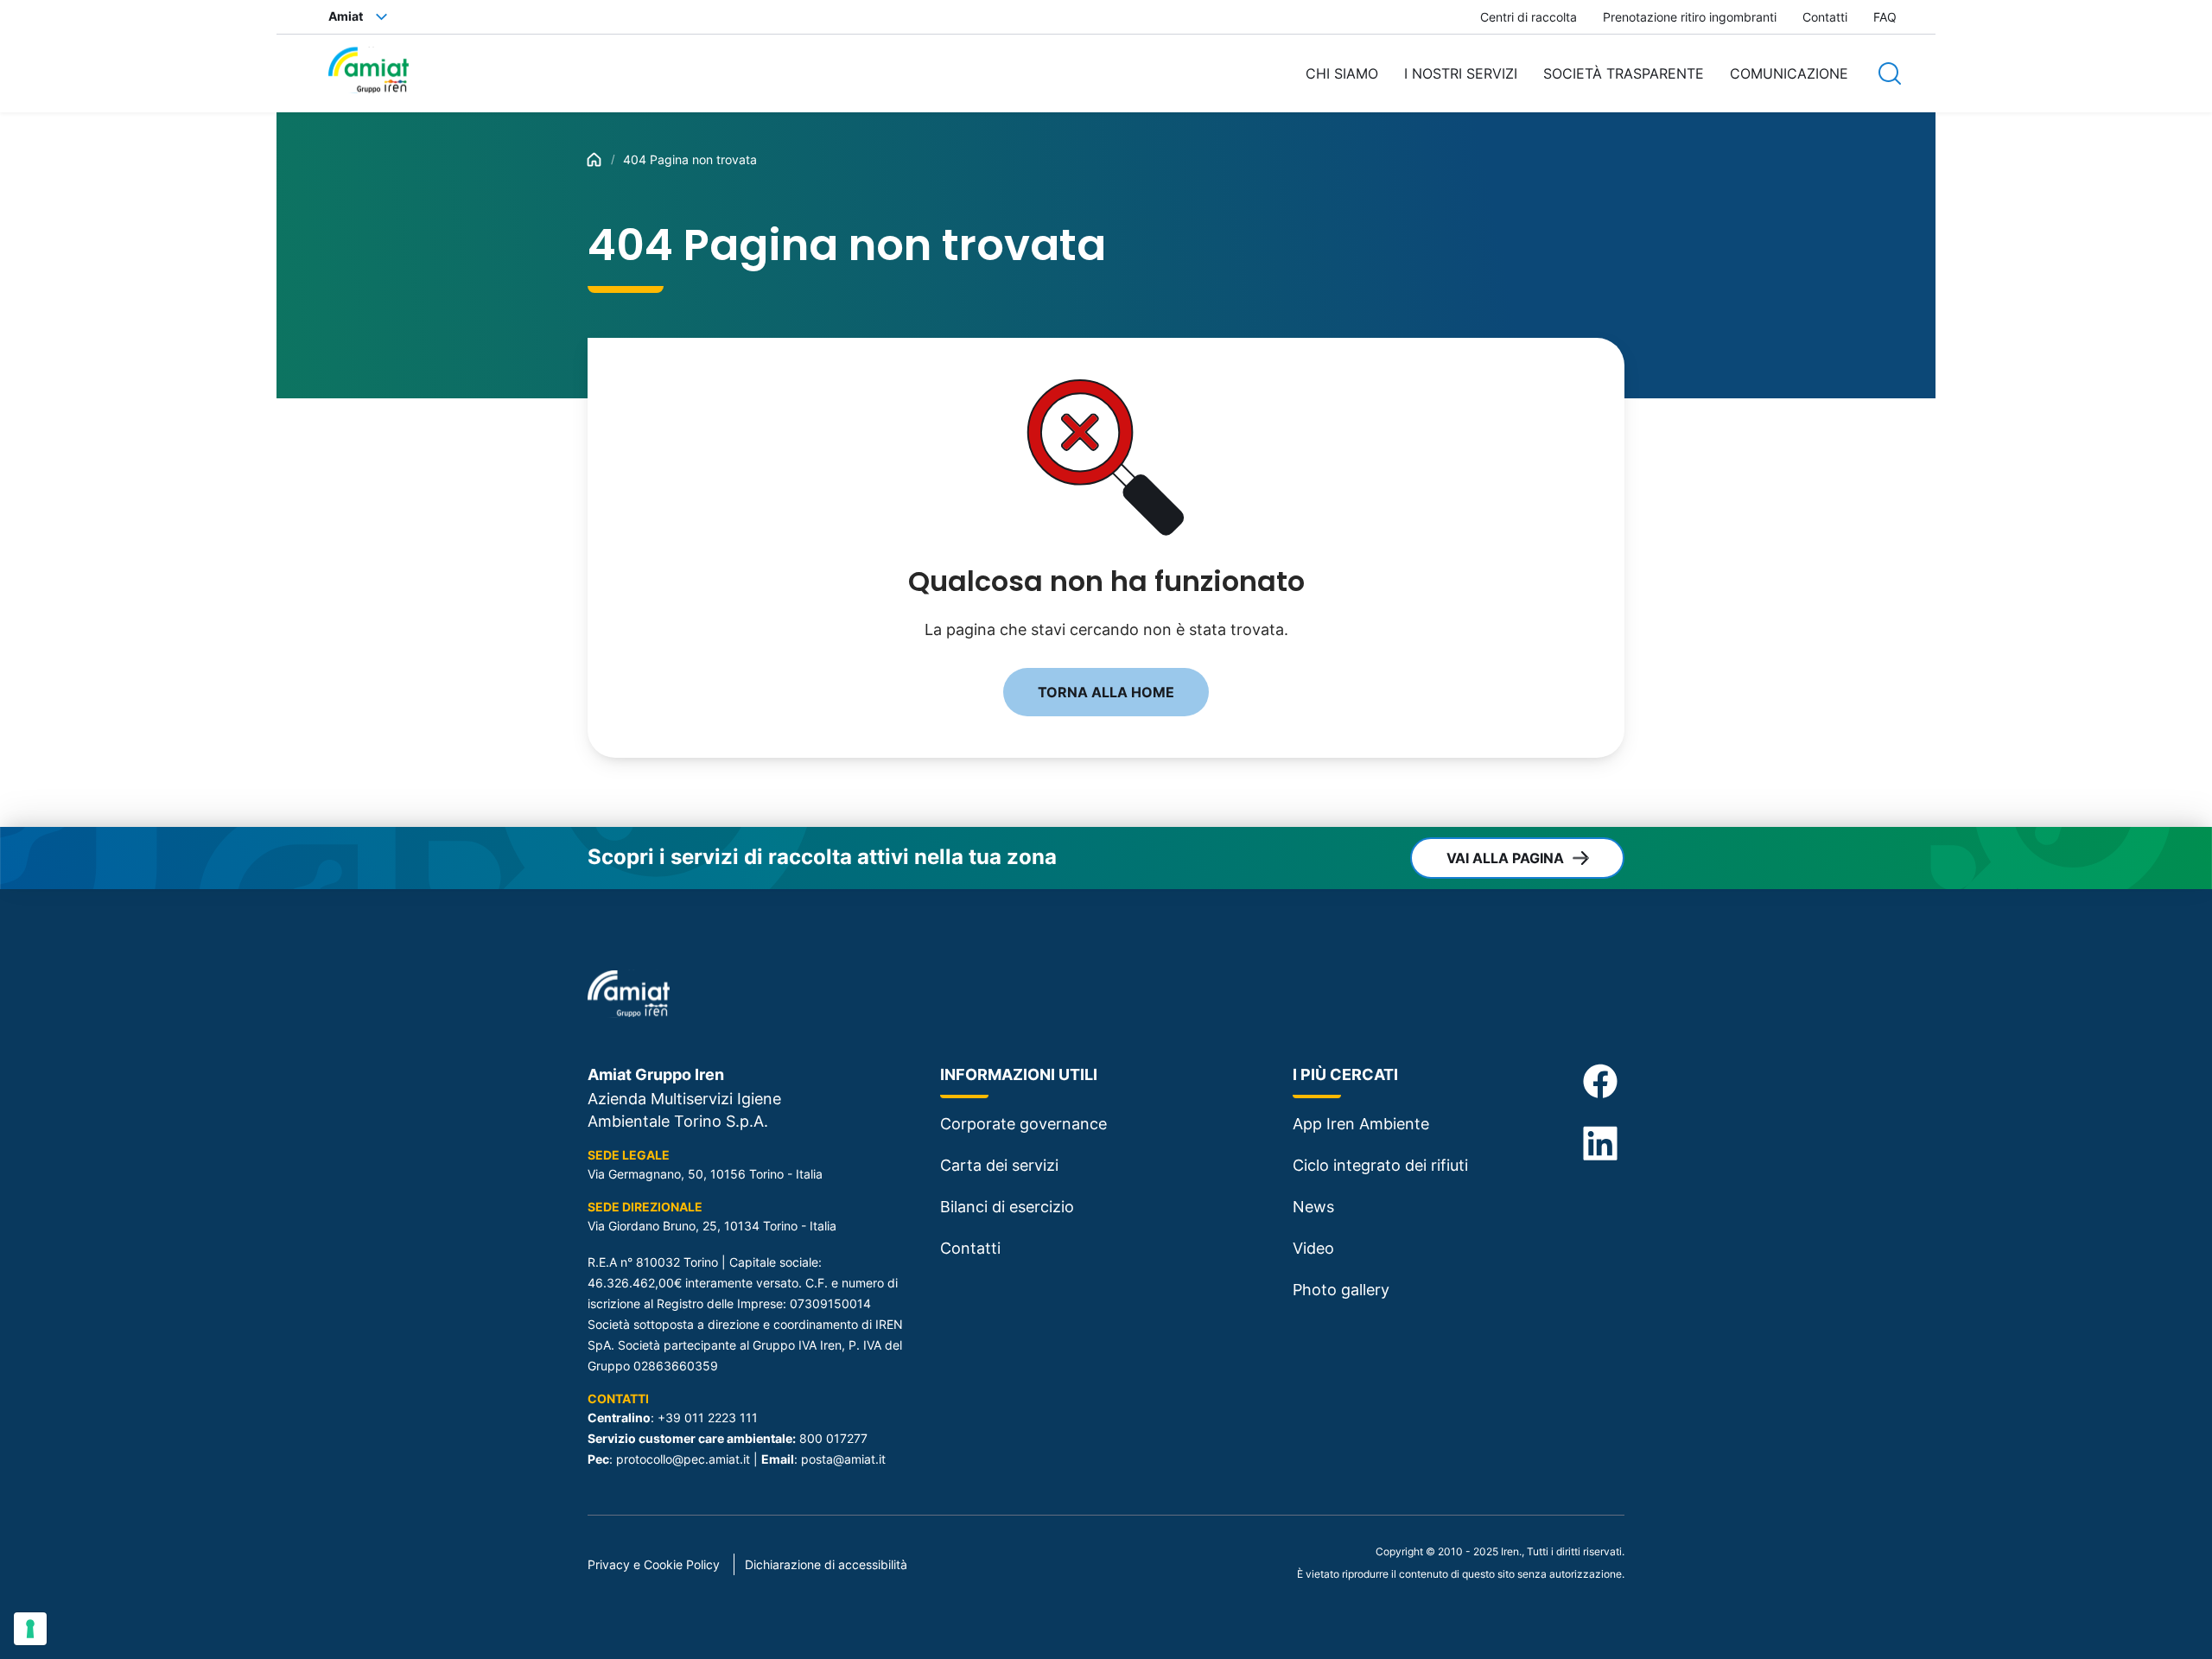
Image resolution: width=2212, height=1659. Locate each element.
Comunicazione (1789, 73)
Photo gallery (1341, 1290)
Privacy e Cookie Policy (654, 1564)
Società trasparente (1624, 73)
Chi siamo (1342, 73)
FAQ (1885, 17)
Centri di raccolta (1529, 17)
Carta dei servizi (999, 1165)
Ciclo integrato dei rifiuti (1380, 1165)
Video (1313, 1248)
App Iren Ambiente (1361, 1124)
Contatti (1825, 17)
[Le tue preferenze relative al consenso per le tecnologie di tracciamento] (30, 1629)
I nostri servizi (1461, 73)
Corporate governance (1023, 1124)
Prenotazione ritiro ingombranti (1690, 17)
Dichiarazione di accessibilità (826, 1564)
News (1313, 1207)
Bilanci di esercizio (1007, 1207)
